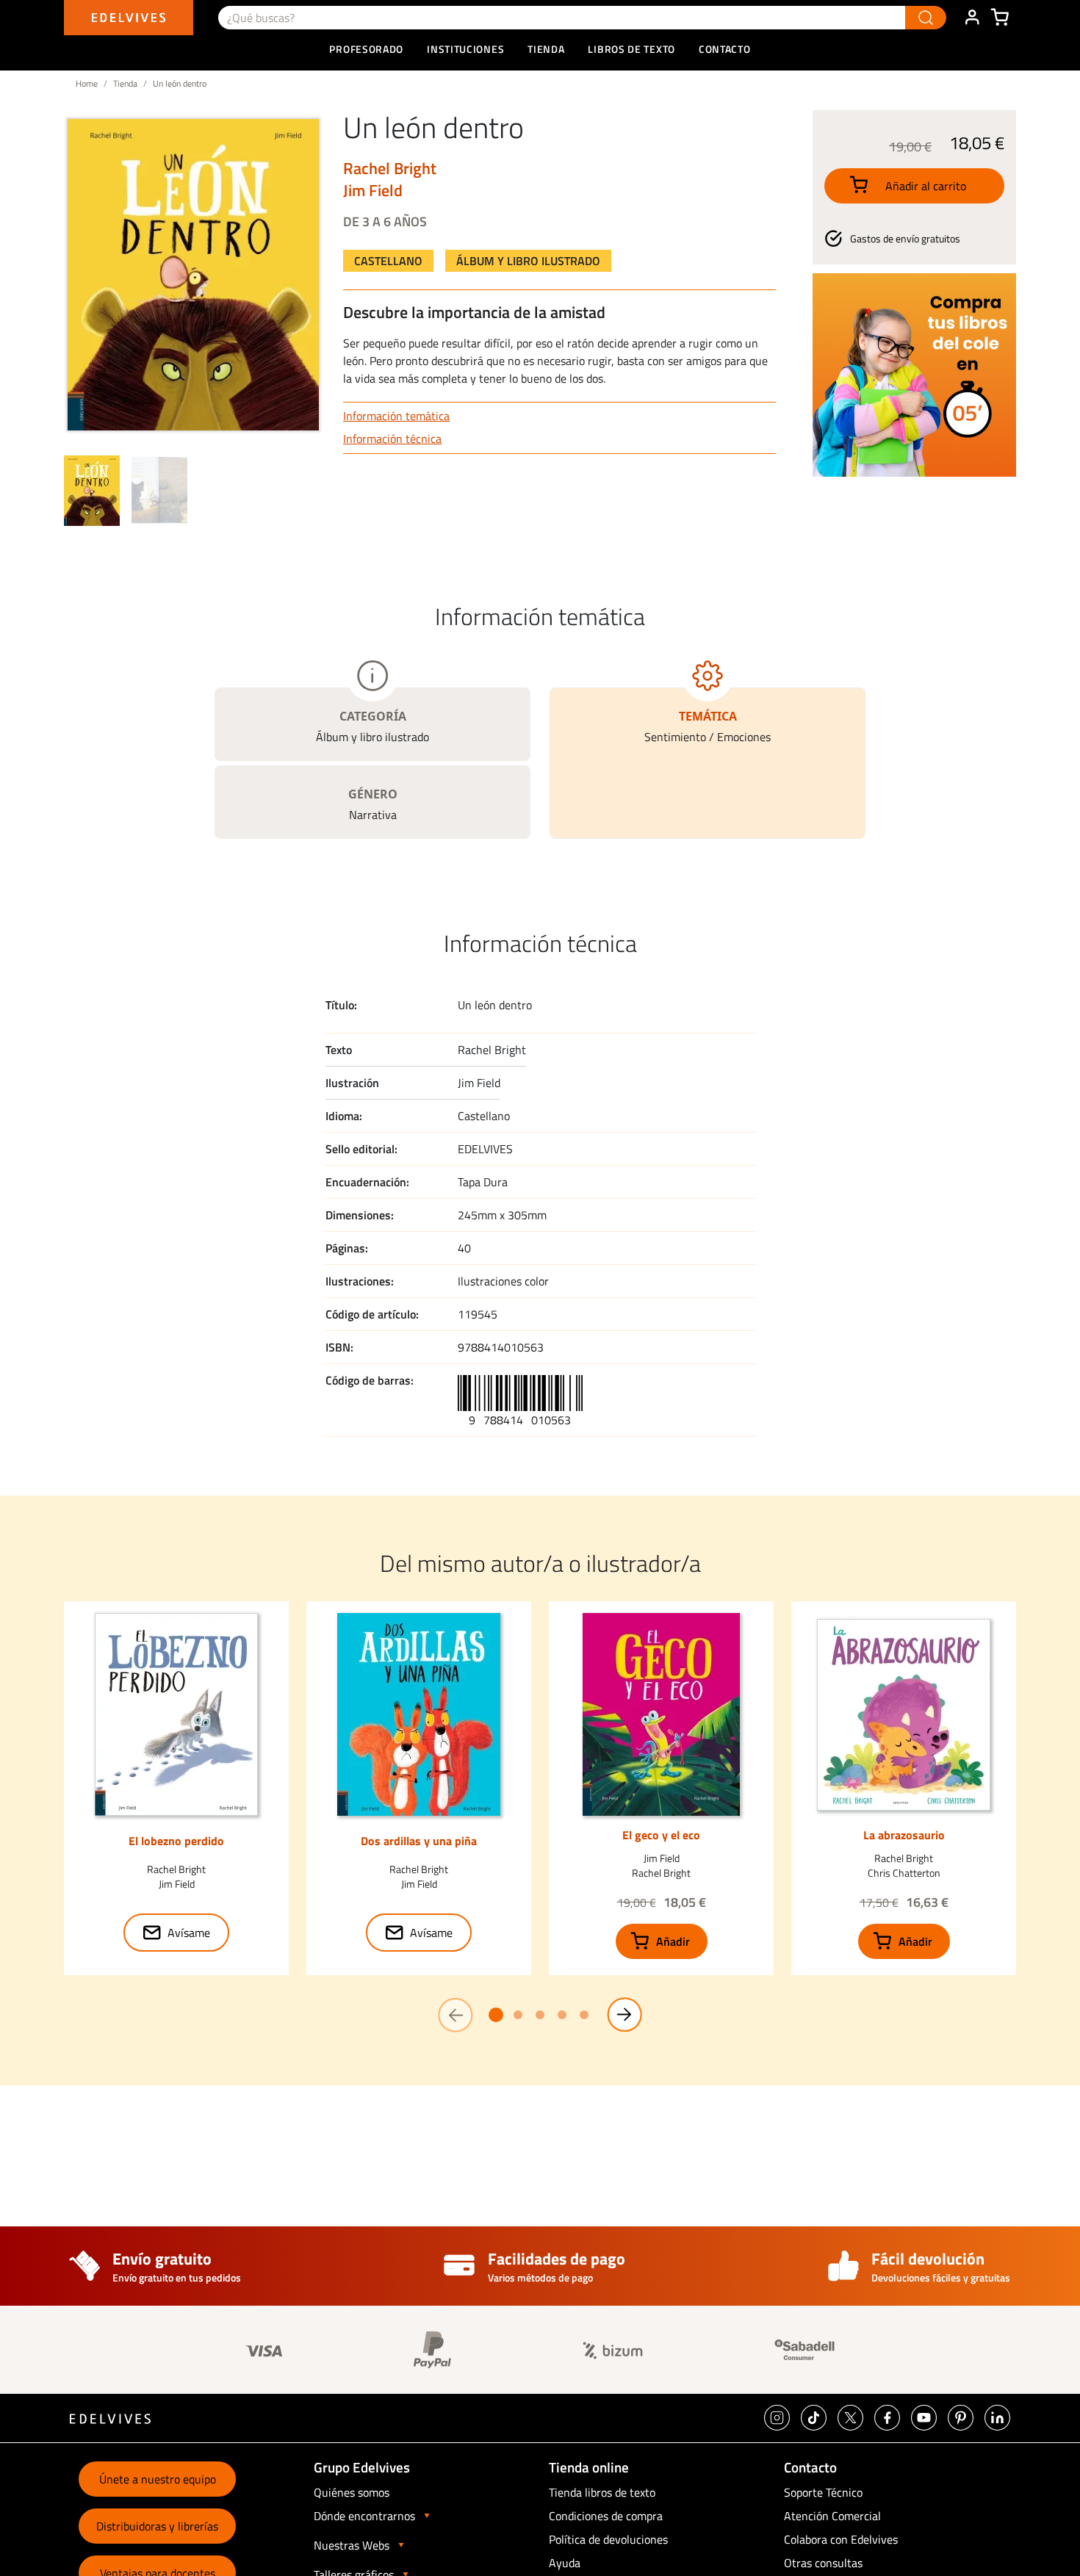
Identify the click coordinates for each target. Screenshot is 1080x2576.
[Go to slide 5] (584, 2015)
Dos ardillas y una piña (419, 1841)
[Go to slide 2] (518, 2015)
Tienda (125, 83)
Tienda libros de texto (602, 2492)
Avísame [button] (189, 1933)
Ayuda (565, 2563)
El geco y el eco (661, 1835)
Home (87, 83)
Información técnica (392, 439)
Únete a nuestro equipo (158, 2479)
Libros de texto (631, 49)
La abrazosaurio (904, 1835)
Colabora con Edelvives (841, 2539)
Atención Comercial (832, 2516)
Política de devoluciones (608, 2539)
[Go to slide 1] (496, 2015)
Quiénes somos (352, 2492)
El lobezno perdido (176, 1841)
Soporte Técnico (823, 2492)
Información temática (396, 416)
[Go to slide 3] (540, 2015)
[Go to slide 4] (562, 2015)
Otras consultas (823, 2563)
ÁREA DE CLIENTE (972, 18)
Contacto (725, 49)
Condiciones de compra (606, 2516)
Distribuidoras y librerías (157, 2526)
